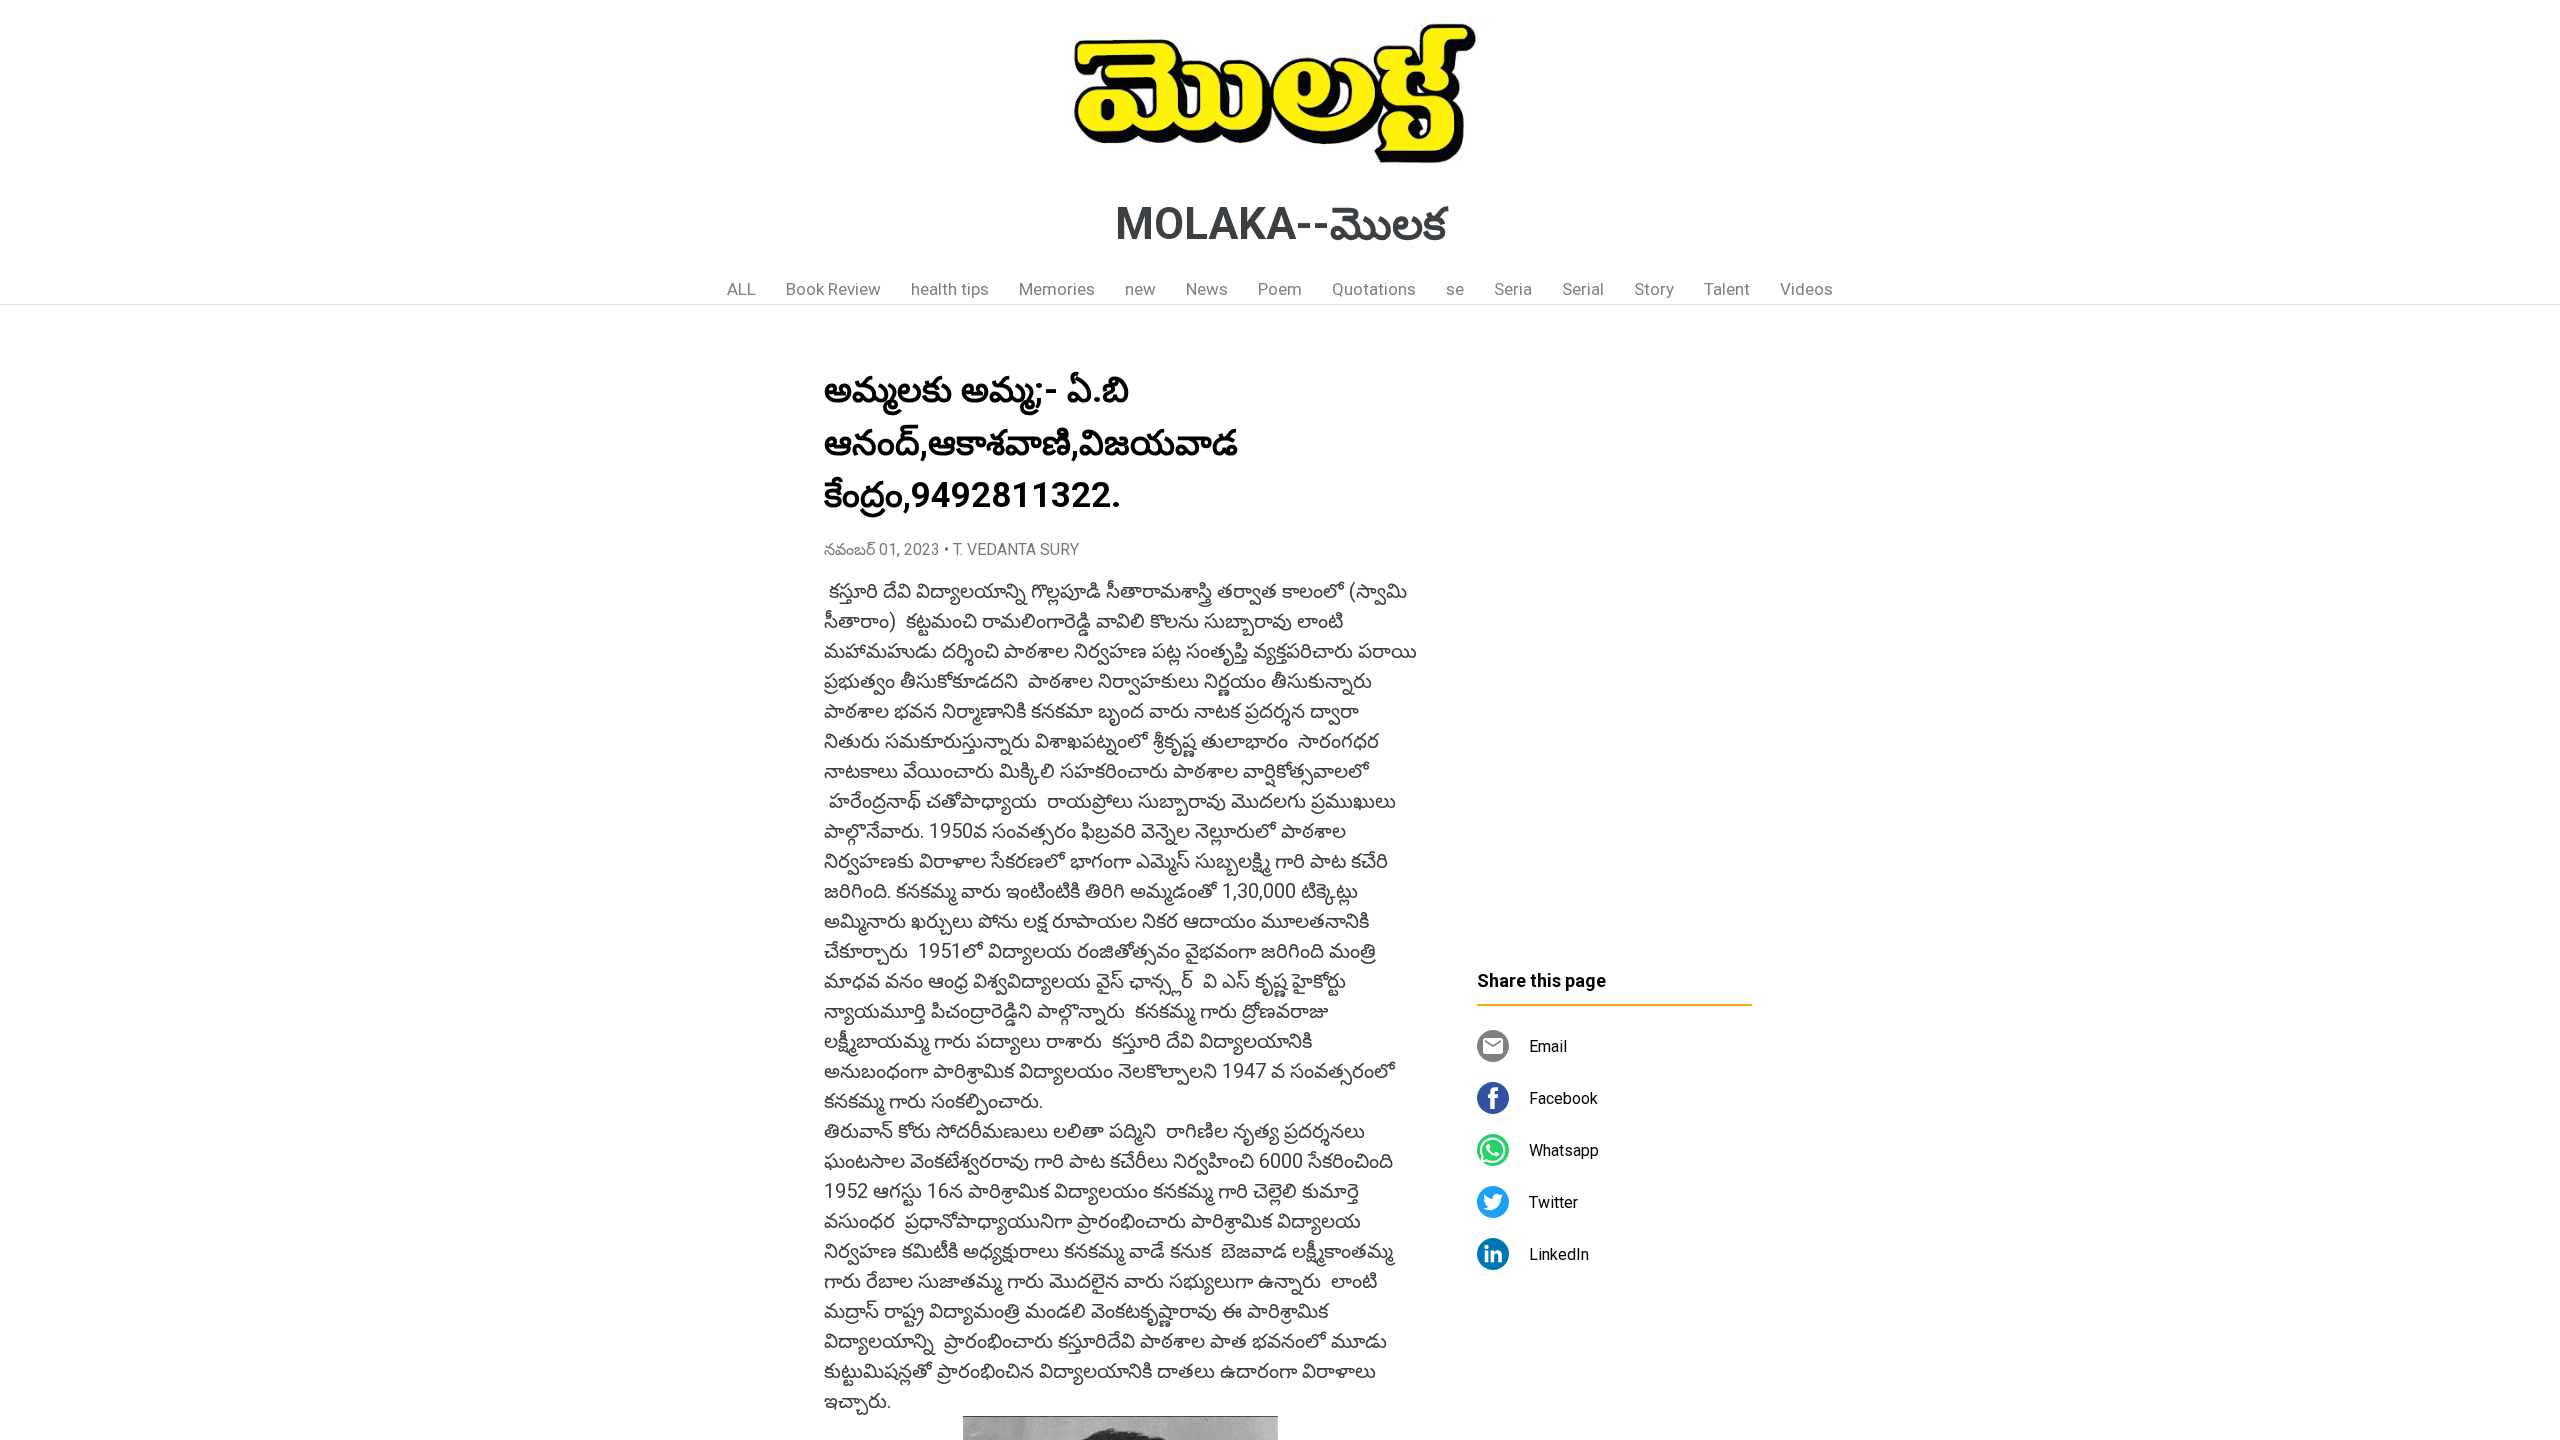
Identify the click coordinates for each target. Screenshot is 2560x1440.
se (1455, 289)
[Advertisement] (1614, 645)
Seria (1513, 289)
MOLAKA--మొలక (1280, 224)
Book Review (833, 289)
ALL (741, 289)
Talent (1727, 289)
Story (1654, 289)
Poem (1280, 289)
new (1140, 289)
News (1207, 289)
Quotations (1374, 289)
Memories (1057, 289)
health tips (950, 289)
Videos (1806, 289)
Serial (1583, 289)
